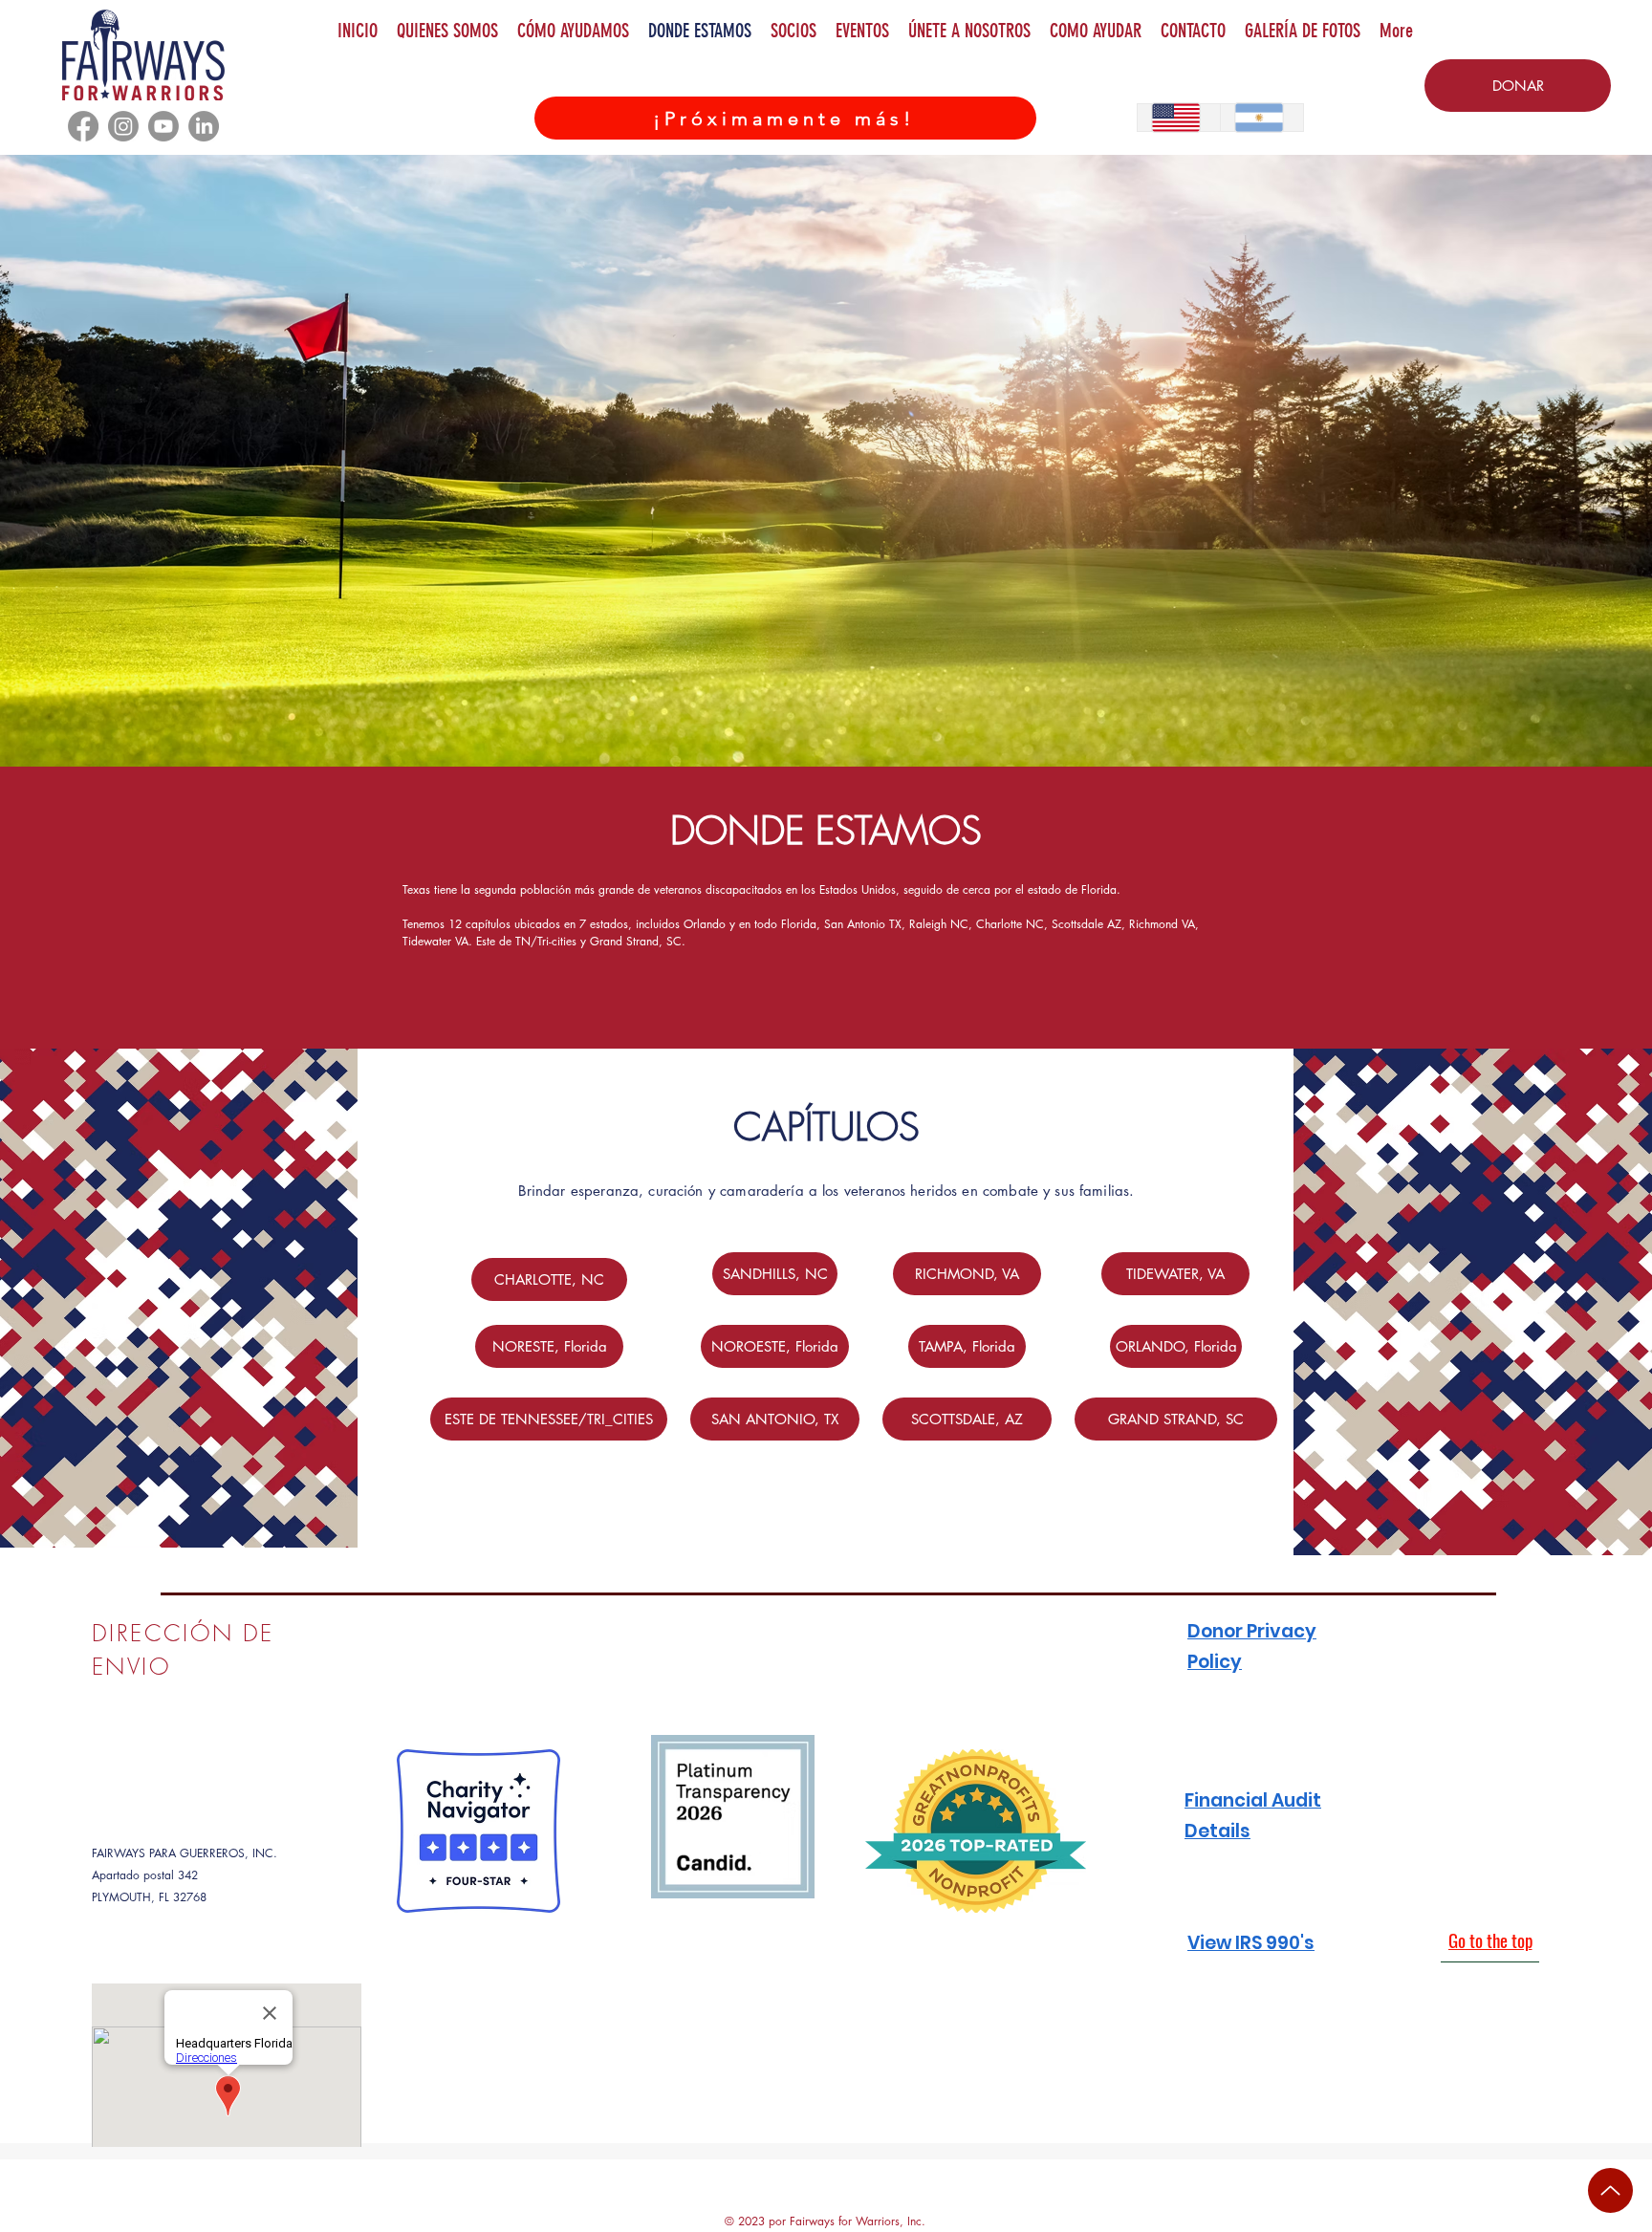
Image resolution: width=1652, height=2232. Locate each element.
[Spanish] (1261, 118)
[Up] (1610, 2190)
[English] (1179, 118)
